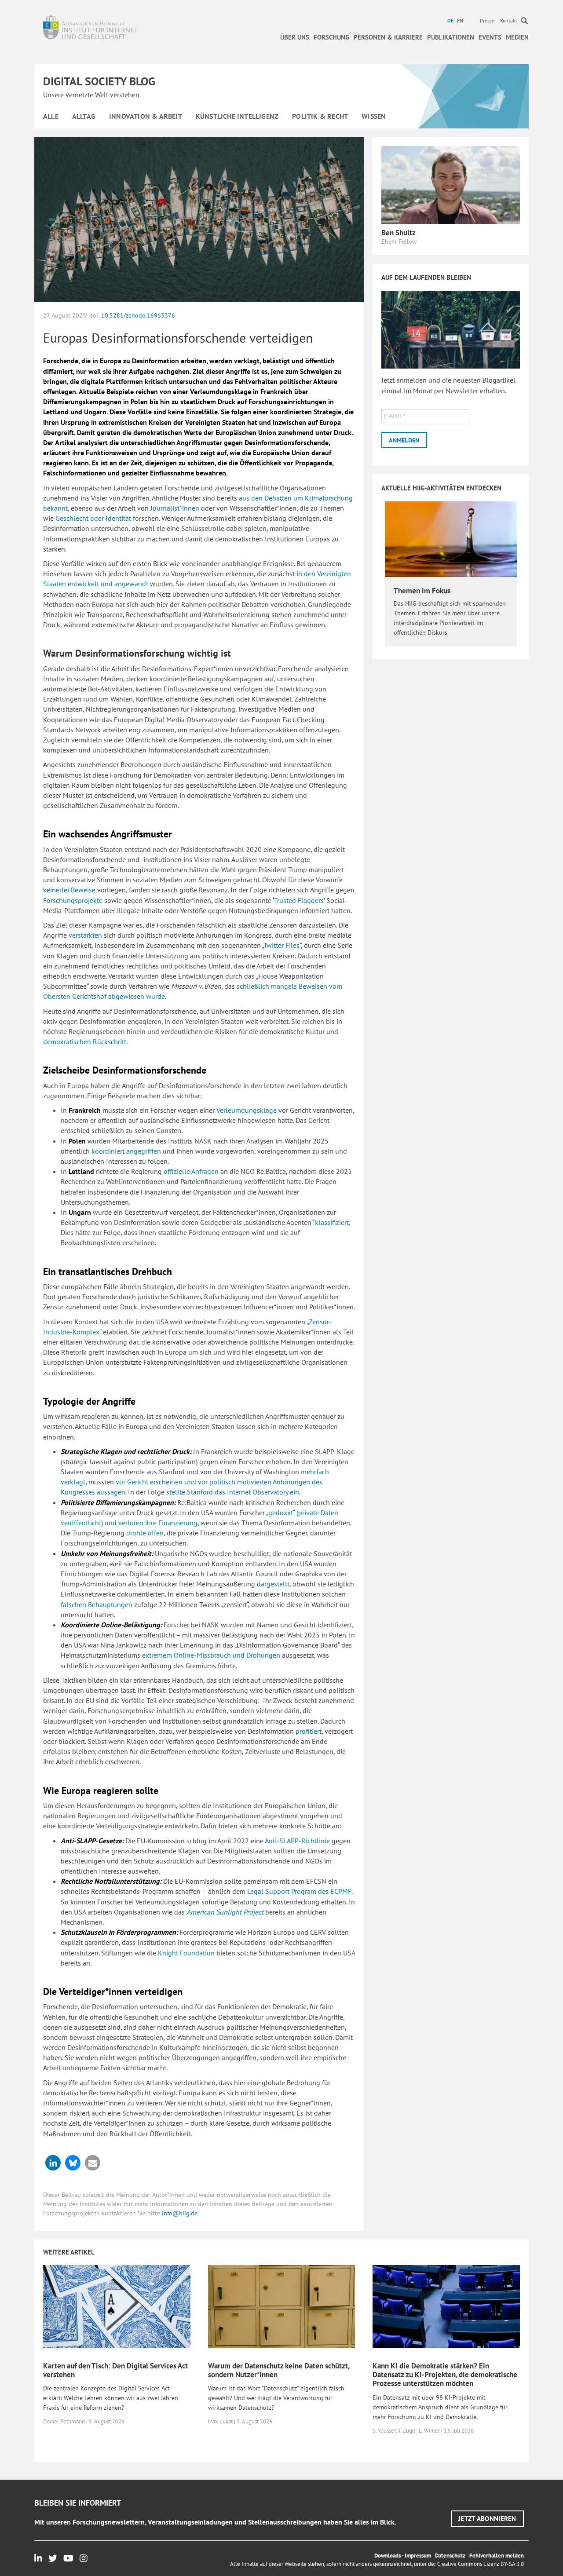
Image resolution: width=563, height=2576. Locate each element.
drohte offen (145, 1533)
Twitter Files (281, 945)
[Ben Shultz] (451, 184)
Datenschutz (450, 2556)
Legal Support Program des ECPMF (299, 1891)
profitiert (309, 1731)
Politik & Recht (320, 116)
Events (490, 37)
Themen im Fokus (422, 591)
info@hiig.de (180, 2213)
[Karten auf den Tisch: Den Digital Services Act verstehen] (117, 2306)
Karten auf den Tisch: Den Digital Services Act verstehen (115, 2370)
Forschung (331, 37)
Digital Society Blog (99, 81)
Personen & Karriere (388, 37)
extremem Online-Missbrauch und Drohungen (211, 1655)
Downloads (388, 2556)
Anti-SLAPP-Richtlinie (297, 1841)
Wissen (374, 116)
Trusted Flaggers (299, 900)
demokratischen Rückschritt (85, 1041)
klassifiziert (332, 1222)
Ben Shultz (398, 233)
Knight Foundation (186, 1953)
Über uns (295, 37)
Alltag (84, 116)
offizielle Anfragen (191, 1171)
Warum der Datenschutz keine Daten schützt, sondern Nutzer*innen (279, 2370)
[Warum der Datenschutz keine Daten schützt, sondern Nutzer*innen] (282, 2306)
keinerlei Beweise (69, 890)
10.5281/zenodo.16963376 (138, 315)
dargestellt (273, 1584)
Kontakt (509, 20)
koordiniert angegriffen (126, 1151)
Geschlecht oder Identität (93, 518)
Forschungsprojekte (73, 900)
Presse (487, 20)
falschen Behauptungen (97, 1604)
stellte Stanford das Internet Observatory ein (233, 1492)
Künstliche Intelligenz (237, 116)
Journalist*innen (175, 508)
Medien (517, 37)
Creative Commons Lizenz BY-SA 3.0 (481, 2564)
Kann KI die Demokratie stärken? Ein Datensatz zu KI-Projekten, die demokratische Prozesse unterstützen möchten (445, 2375)
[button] (53, 2163)
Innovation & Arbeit (146, 116)
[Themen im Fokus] (451, 539)
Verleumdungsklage (247, 1110)
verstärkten (85, 935)
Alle (51, 116)
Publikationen (451, 37)
